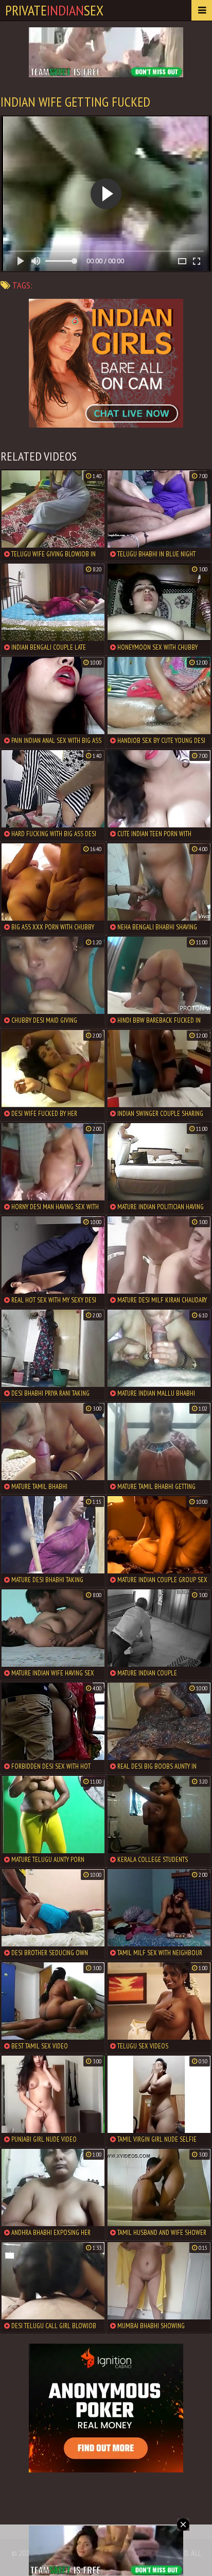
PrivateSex (54, 10)
